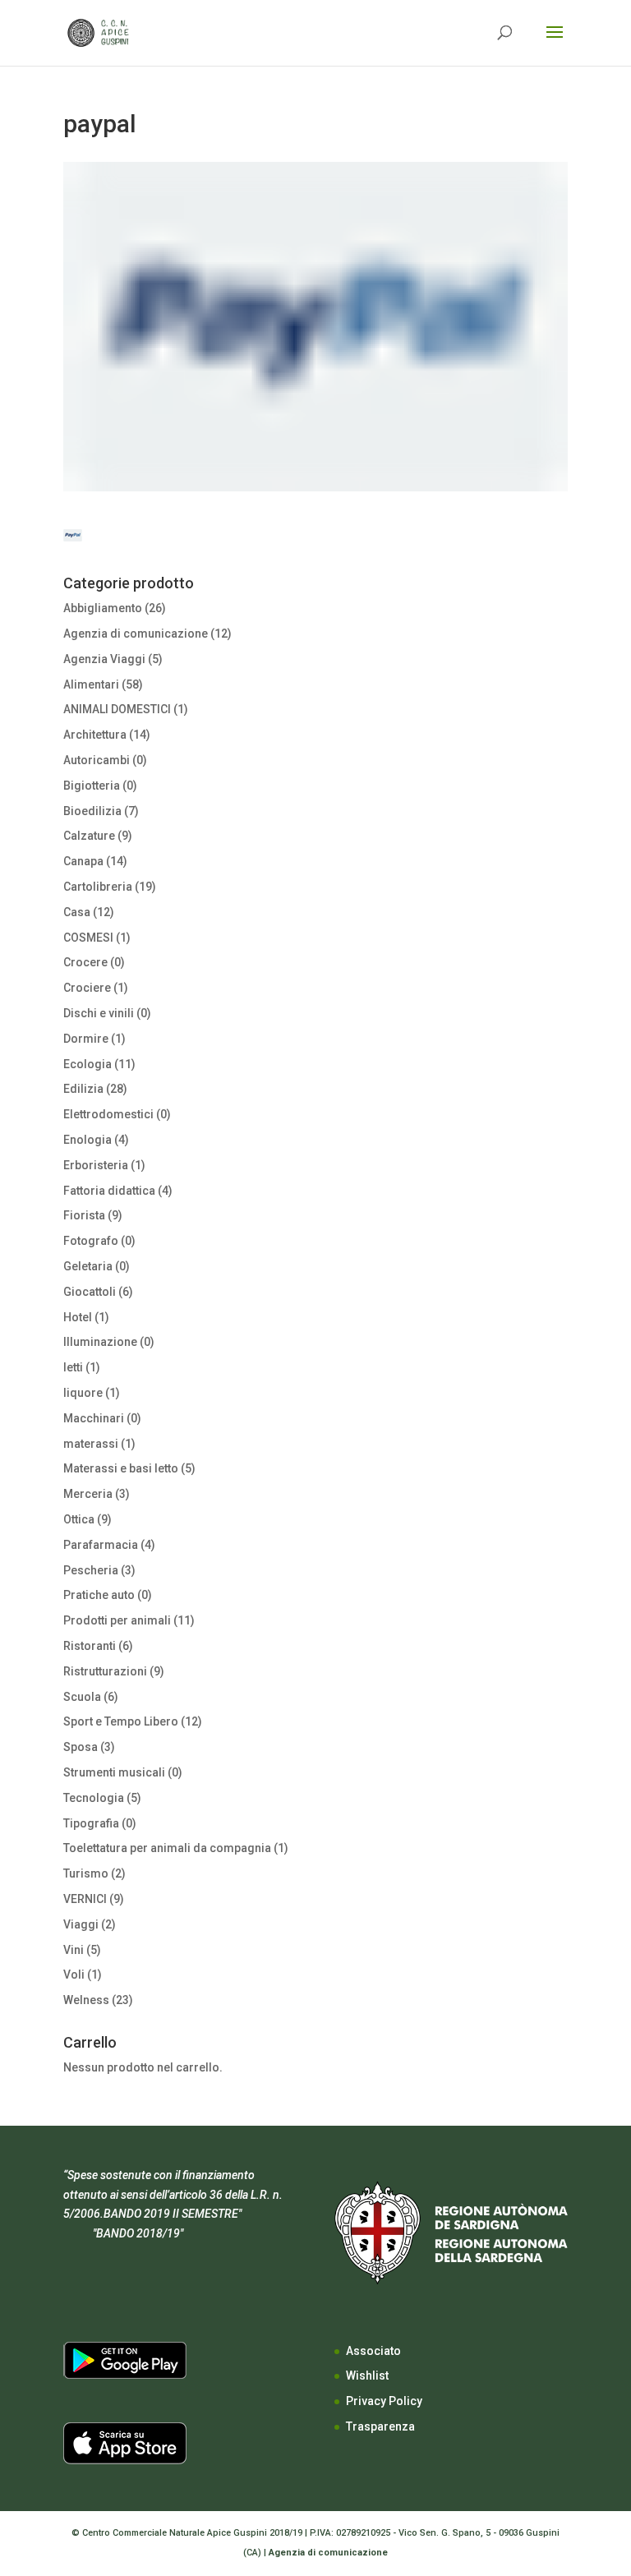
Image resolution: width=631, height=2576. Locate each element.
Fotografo (91, 1241)
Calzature (89, 836)
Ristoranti (90, 1646)
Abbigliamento (103, 608)
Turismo (86, 1873)
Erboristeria (96, 1165)
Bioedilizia (92, 811)
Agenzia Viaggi (104, 659)
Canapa (83, 861)
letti (73, 1367)
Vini (74, 1950)
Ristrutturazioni (105, 1671)
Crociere (87, 988)
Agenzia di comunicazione (136, 634)
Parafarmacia (101, 1545)
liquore (83, 1393)
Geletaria (88, 1266)
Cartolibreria (98, 887)
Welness (86, 2000)
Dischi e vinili (99, 1013)
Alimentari (91, 684)
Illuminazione (100, 1342)
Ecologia (88, 1064)
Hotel (78, 1317)
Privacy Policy (384, 2401)
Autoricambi (97, 760)
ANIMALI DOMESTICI (117, 709)
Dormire (86, 1039)
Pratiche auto (99, 1595)
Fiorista (84, 1215)
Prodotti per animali (117, 1620)
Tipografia (91, 1823)
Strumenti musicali (114, 1772)
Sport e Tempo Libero (121, 1721)
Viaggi (81, 1924)
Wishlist (367, 2376)
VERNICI (85, 1899)
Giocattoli (90, 1292)
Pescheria (91, 1570)
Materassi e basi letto (121, 1468)
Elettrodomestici (108, 1114)
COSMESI (88, 938)
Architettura (95, 735)
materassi (91, 1444)
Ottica (79, 1519)
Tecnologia (94, 1798)
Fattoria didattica (109, 1191)
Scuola (82, 1697)
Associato (373, 2351)
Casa (77, 912)
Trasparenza (380, 2426)
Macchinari (94, 1418)
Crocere (85, 962)
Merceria (88, 1494)
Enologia (88, 1140)
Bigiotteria (92, 786)
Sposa (81, 1747)
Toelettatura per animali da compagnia (167, 1848)
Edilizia (83, 1089)
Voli (74, 1975)
